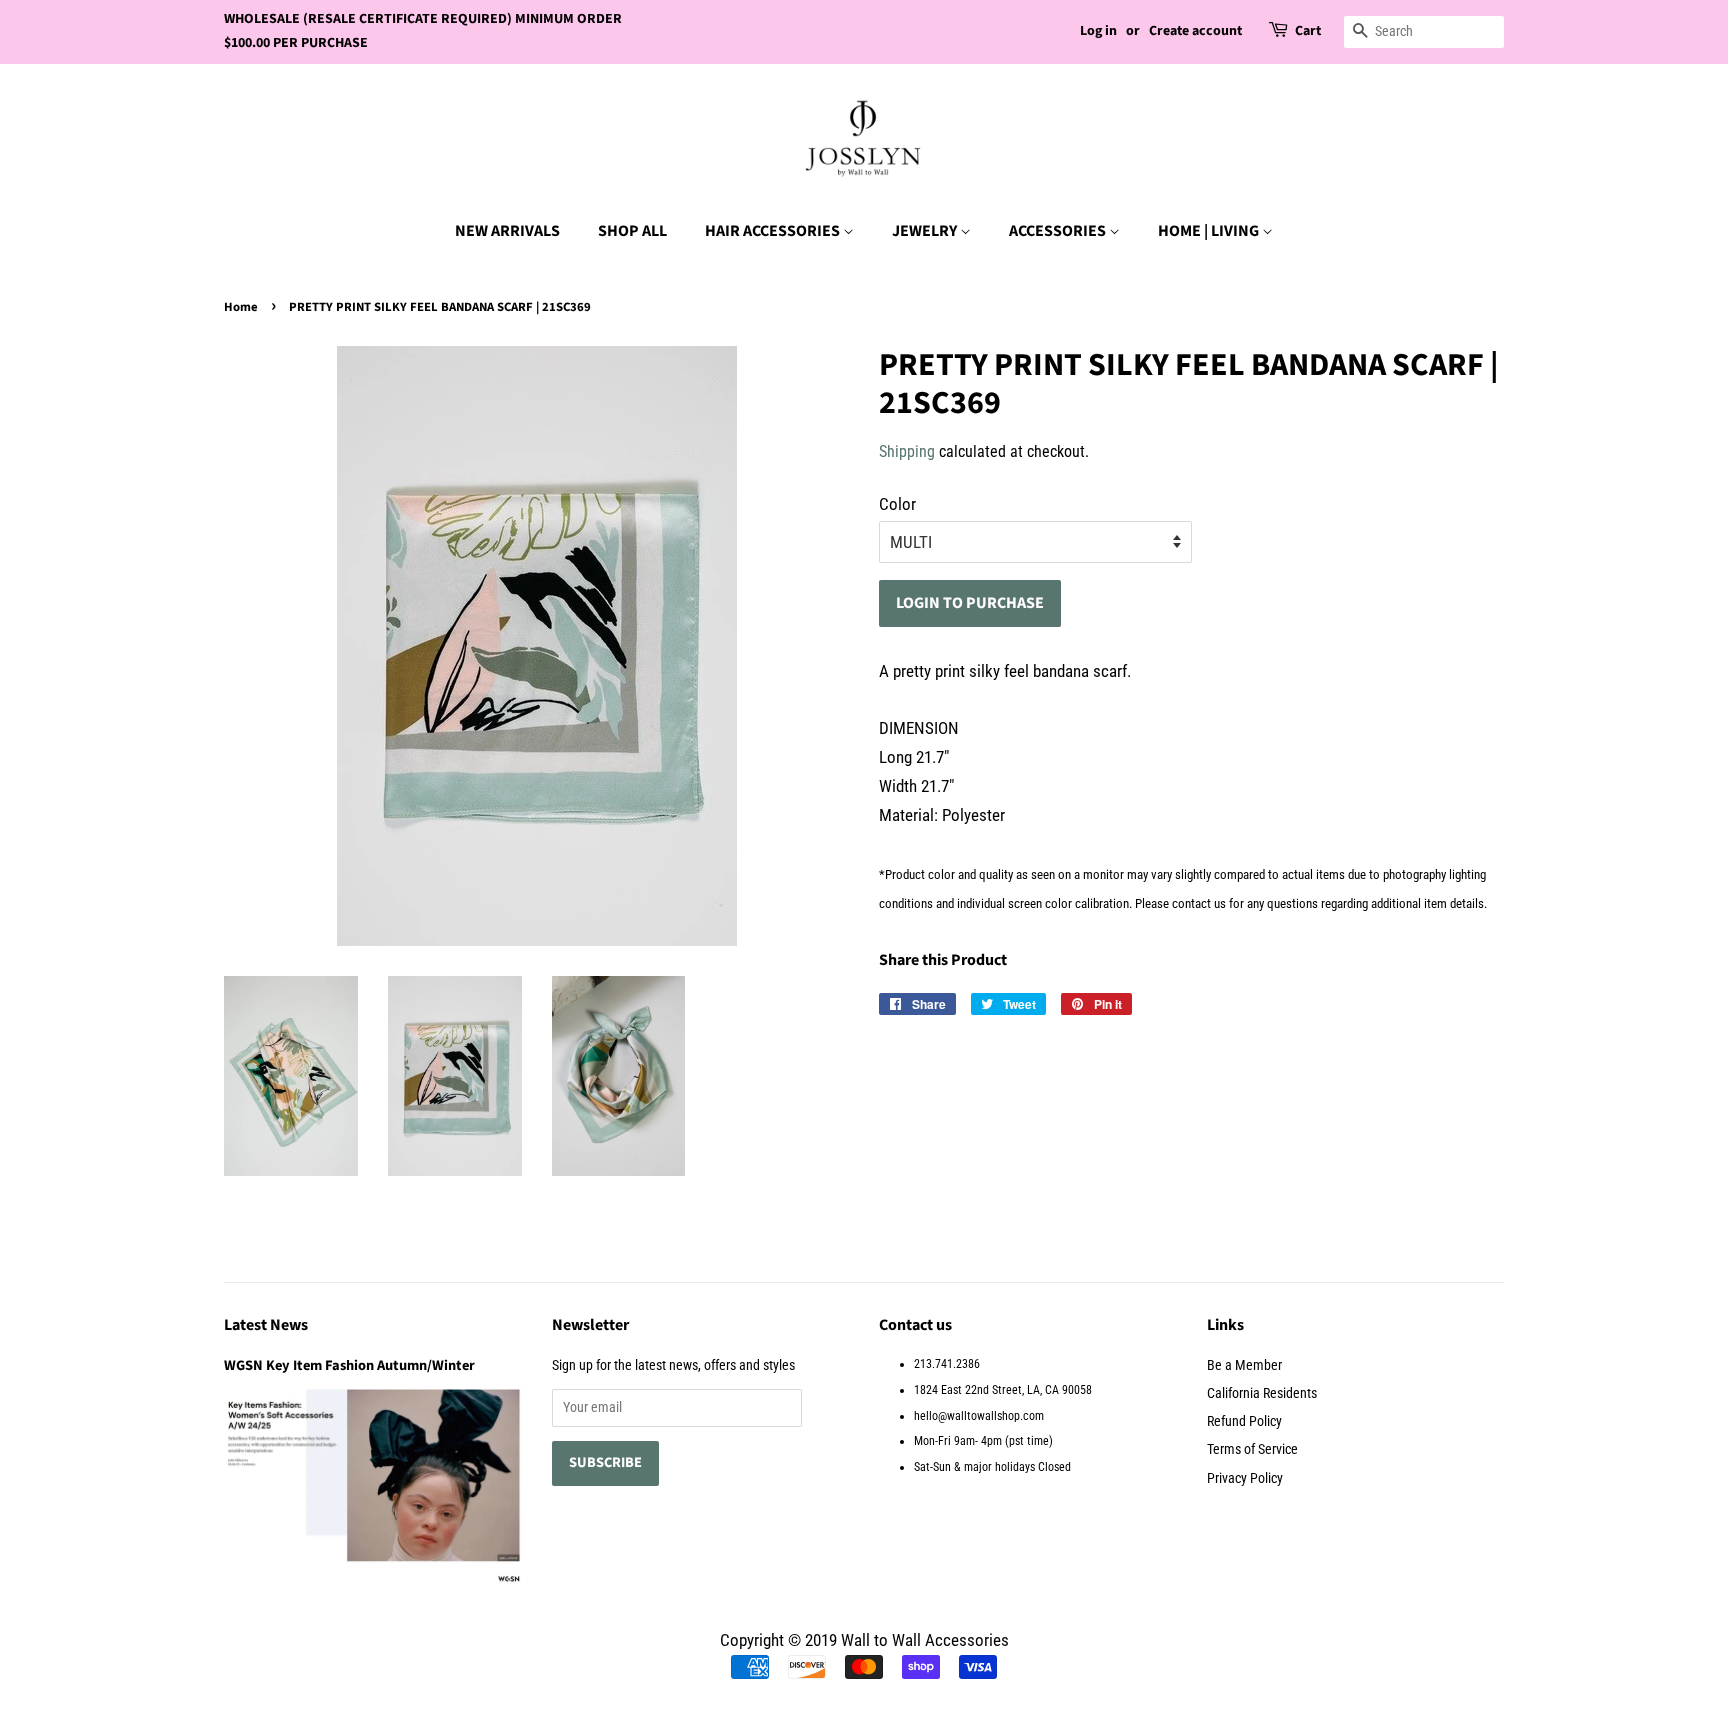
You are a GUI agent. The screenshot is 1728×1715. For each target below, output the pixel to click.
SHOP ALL (632, 231)
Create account (1195, 31)
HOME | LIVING (1210, 231)
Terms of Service (1252, 1449)
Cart (1308, 31)
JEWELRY (926, 231)
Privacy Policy (1245, 1478)
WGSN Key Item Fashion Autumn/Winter (349, 1365)
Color (897, 504)
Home (241, 307)
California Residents (1262, 1393)
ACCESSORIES (1059, 231)
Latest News (266, 1325)
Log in (1098, 31)
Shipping (907, 451)
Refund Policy (1244, 1421)
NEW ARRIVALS (507, 231)
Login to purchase (970, 603)
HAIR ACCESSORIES (774, 231)
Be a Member (1244, 1365)
